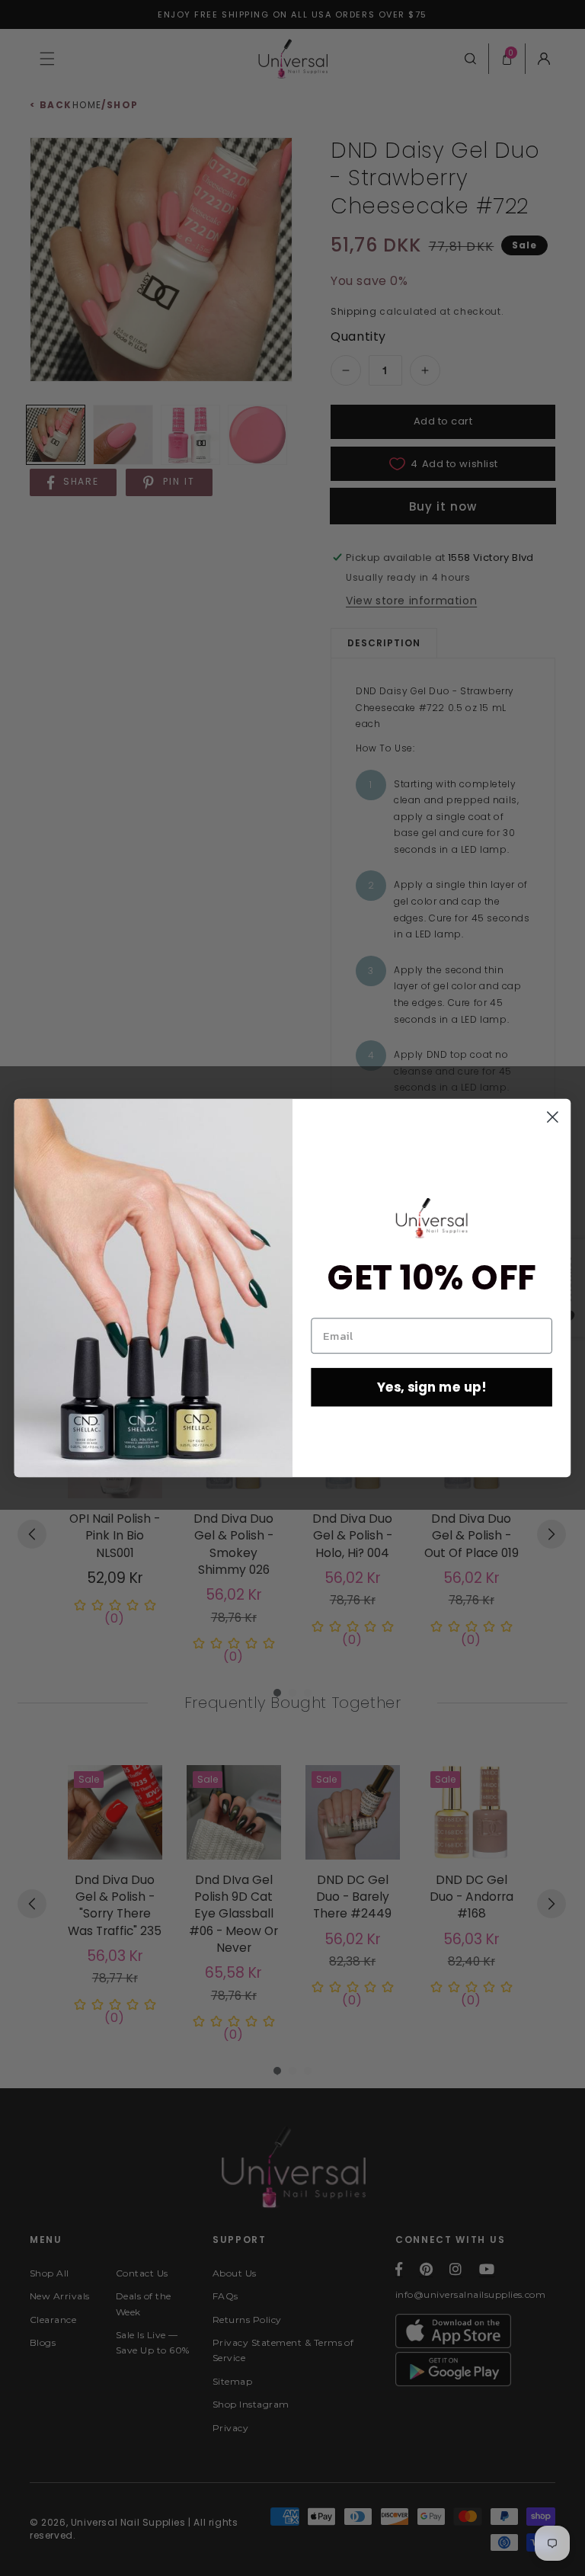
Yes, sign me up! (432, 1387)
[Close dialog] (553, 1117)
